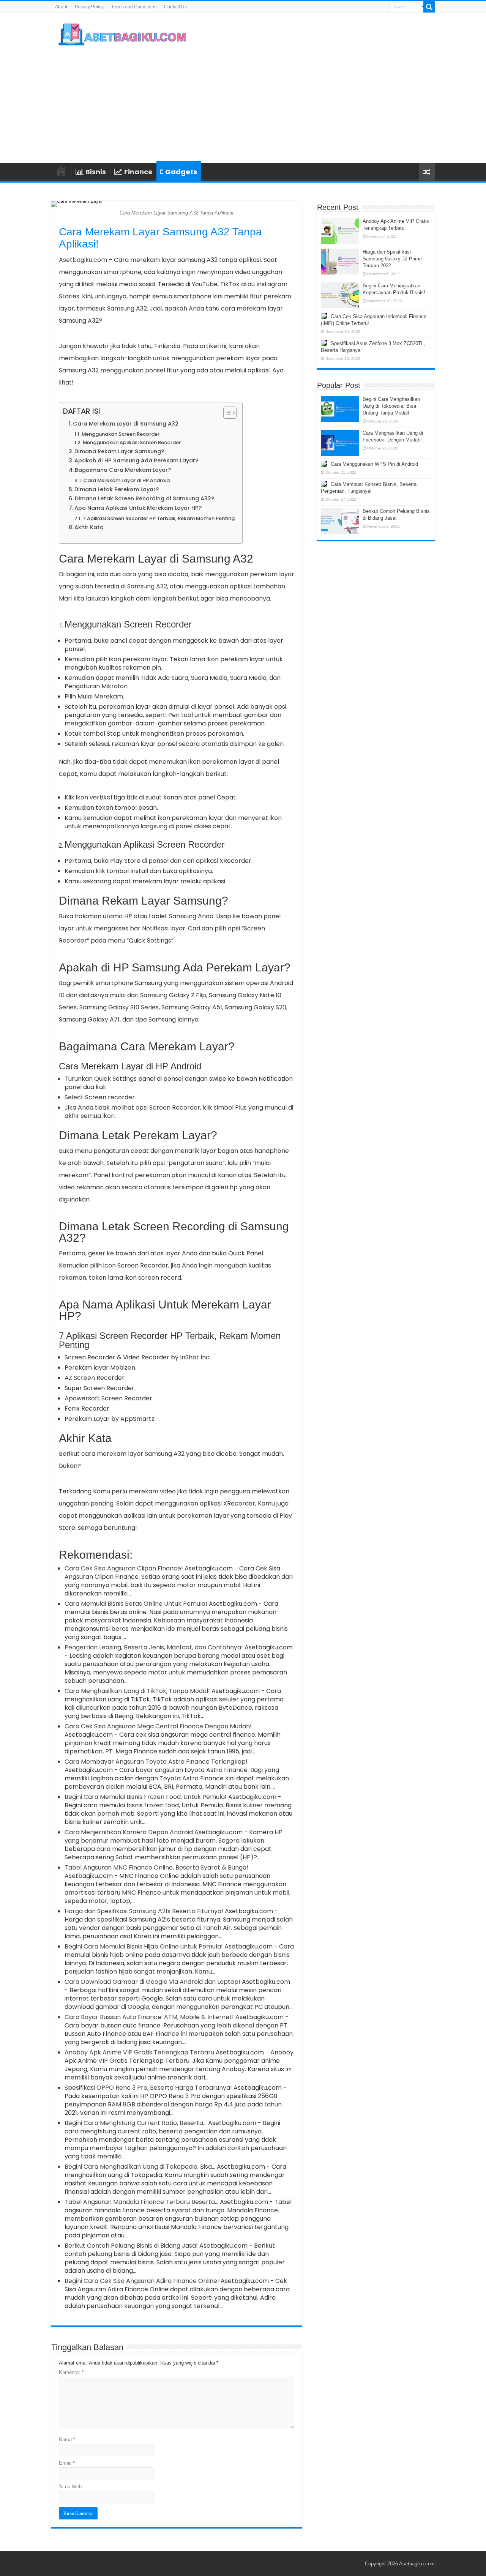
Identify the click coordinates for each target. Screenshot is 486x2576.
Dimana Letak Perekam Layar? (117, 489)
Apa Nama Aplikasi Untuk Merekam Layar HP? (138, 508)
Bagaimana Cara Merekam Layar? (123, 470)
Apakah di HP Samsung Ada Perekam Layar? (136, 460)
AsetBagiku (61, 171)
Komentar (71, 2372)
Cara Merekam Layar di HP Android (126, 480)
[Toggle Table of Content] (226, 413)
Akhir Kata (89, 527)
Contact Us (175, 7)
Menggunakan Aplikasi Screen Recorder (132, 442)
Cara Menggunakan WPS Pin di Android (374, 464)
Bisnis (96, 172)
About (61, 7)
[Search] (429, 7)
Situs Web (70, 2487)
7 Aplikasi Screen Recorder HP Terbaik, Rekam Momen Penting (159, 518)
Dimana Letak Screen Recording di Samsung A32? (144, 498)
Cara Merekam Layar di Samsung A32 (126, 424)
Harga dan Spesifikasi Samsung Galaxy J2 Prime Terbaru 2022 (392, 259)
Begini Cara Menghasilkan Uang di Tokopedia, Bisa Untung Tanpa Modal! (391, 406)
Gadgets (181, 172)
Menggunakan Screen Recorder (121, 434)
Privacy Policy (89, 7)
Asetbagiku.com (83, 260)
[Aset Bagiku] (123, 34)
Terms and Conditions (134, 7)
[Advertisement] (291, 102)
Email (67, 2463)
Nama (67, 2440)
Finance (138, 172)
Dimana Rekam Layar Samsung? (119, 451)
